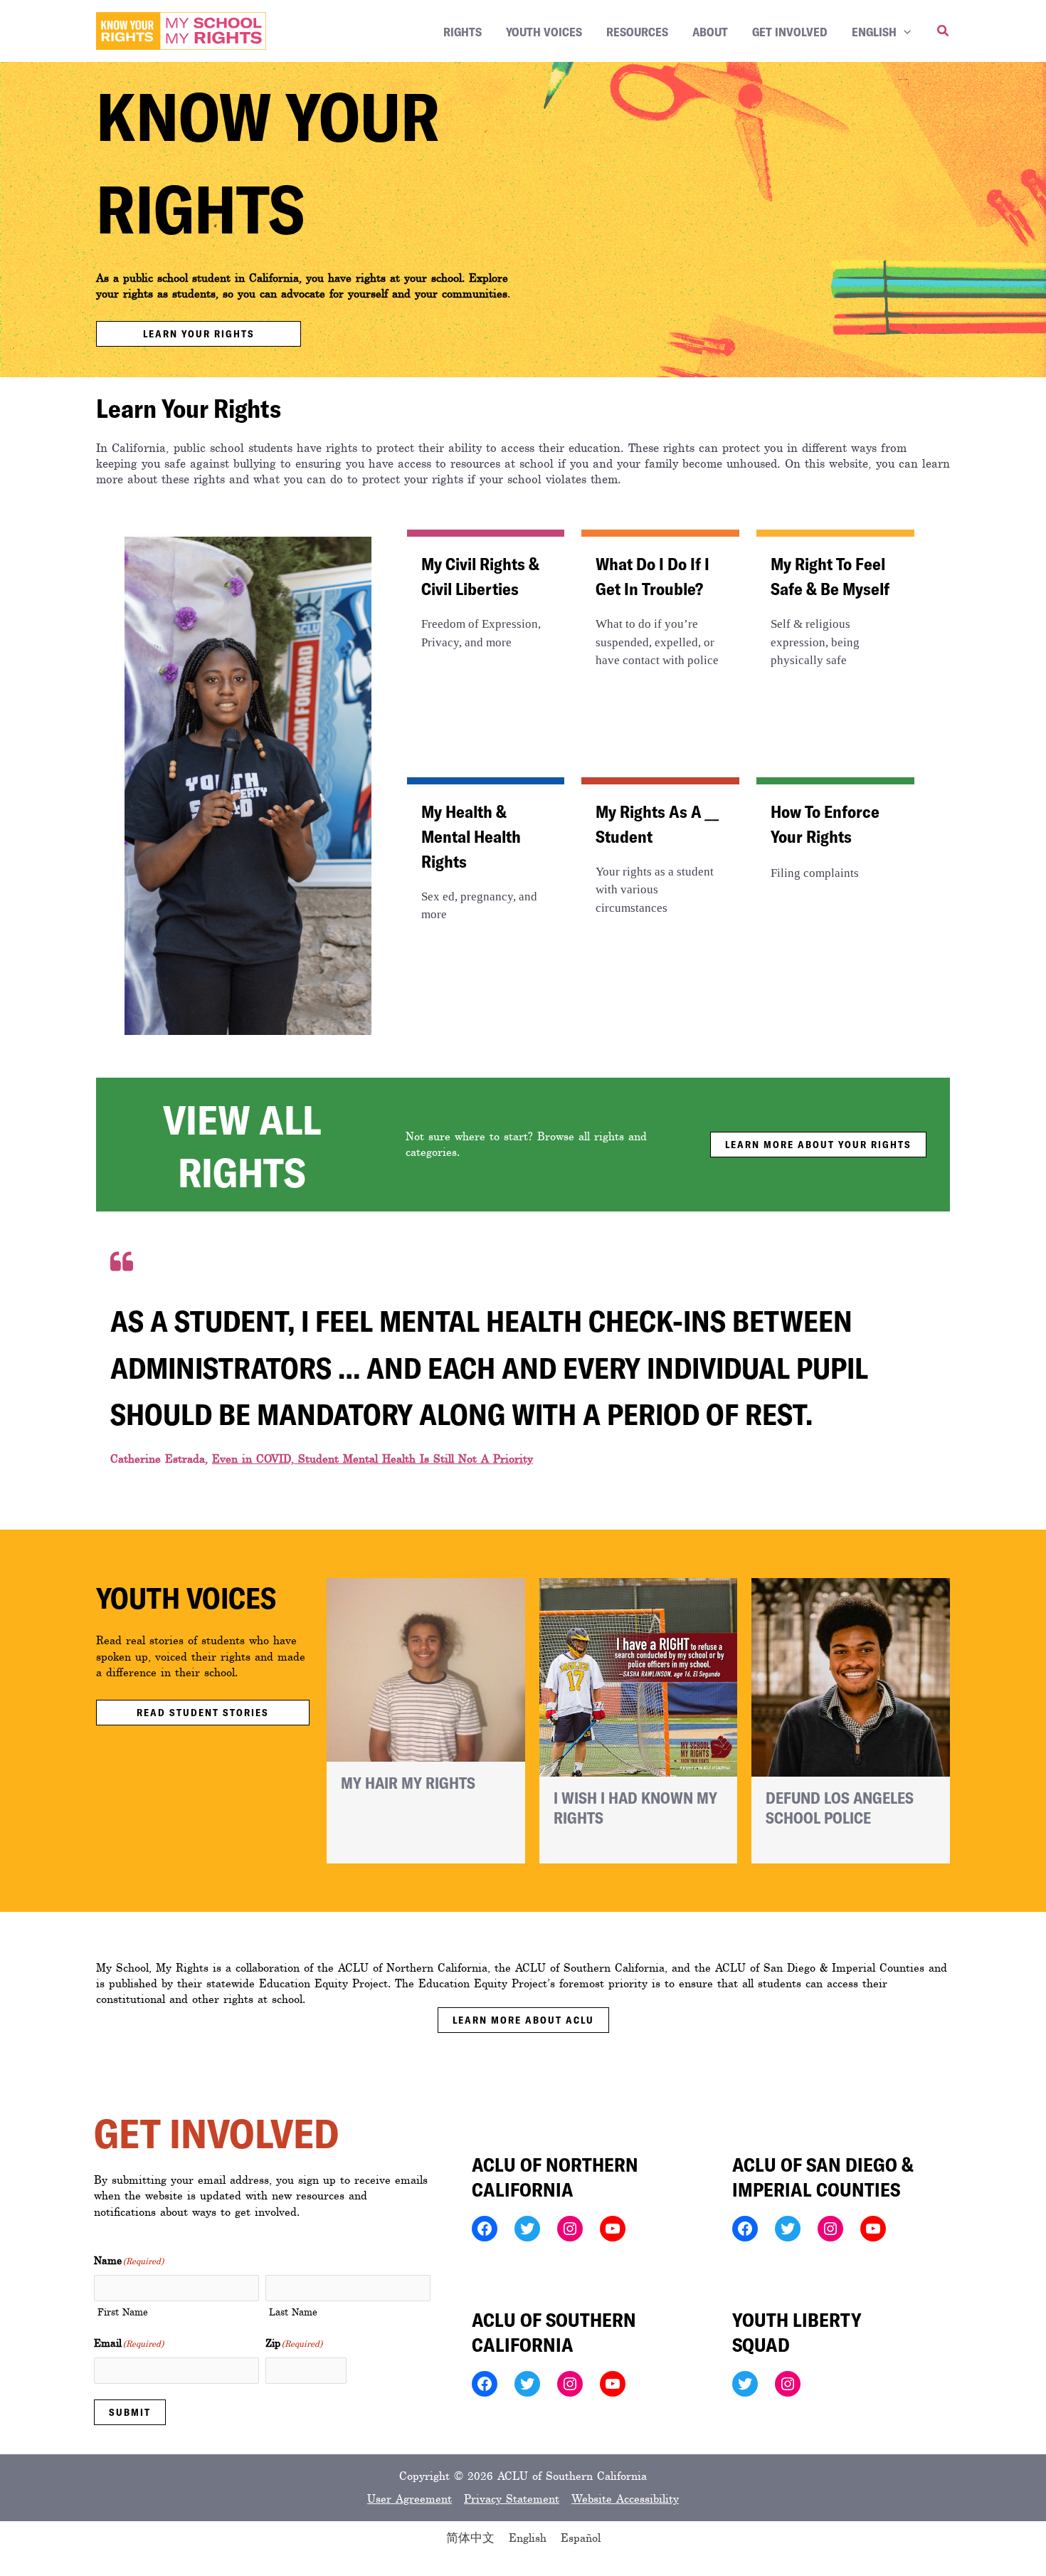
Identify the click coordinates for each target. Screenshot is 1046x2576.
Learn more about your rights (818, 1144)
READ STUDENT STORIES (203, 1712)
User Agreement (410, 2499)
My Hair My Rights (408, 1782)
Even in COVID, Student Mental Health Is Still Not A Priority (373, 1459)
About (710, 31)
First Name (123, 2312)
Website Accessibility (625, 2499)
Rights (463, 31)
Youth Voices (544, 31)
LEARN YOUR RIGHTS (199, 333)
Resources (637, 31)
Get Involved (790, 31)
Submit (130, 2412)
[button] (904, 31)
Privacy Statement (512, 2499)
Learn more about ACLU (523, 2020)
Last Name (293, 2312)
